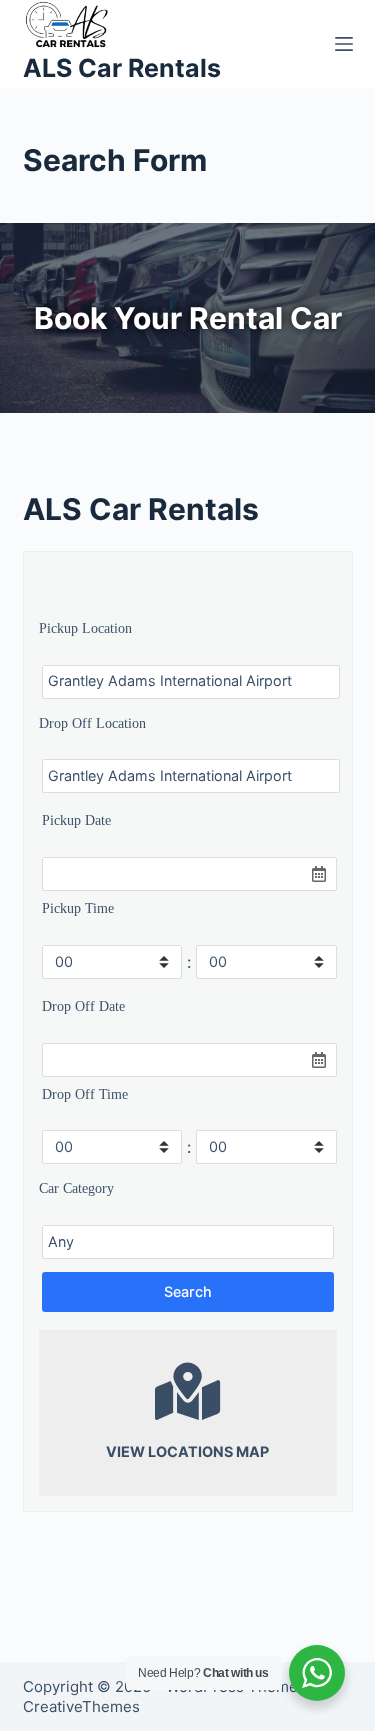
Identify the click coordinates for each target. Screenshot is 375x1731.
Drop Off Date (83, 1006)
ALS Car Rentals (122, 68)
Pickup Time (78, 908)
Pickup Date (76, 820)
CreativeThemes (81, 1706)
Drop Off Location (92, 723)
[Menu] (344, 44)
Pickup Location (85, 628)
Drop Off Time (85, 1094)
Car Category (76, 1188)
